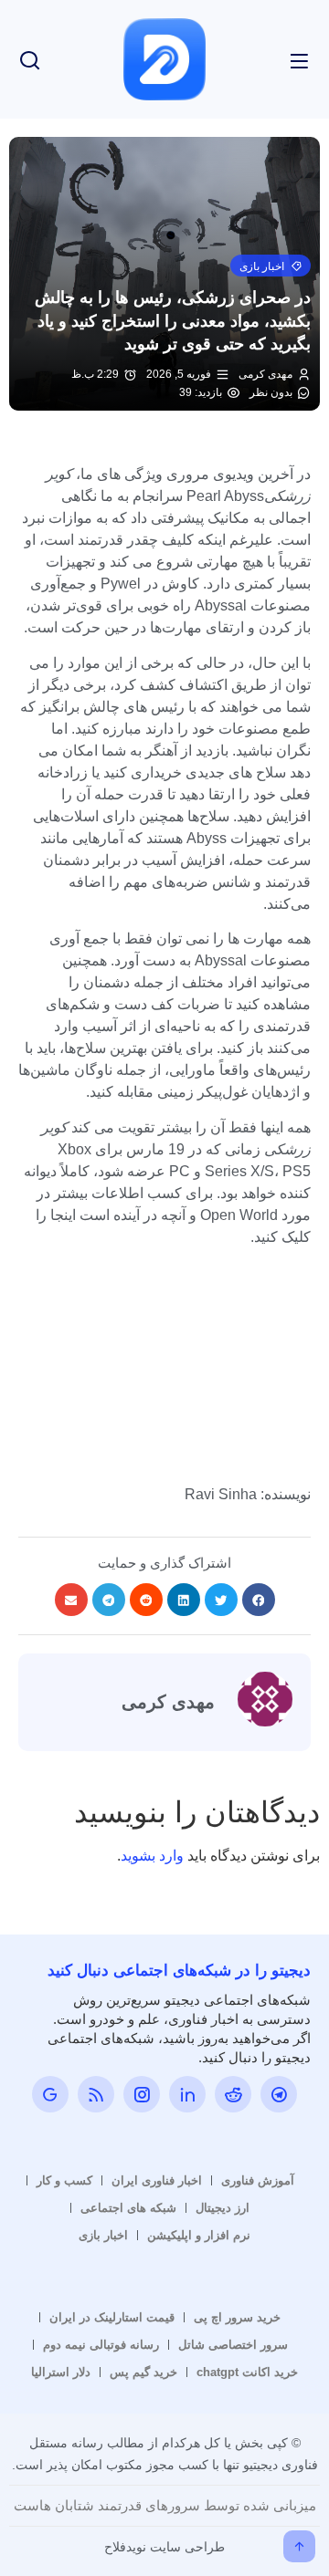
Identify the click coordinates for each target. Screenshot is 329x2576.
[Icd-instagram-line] (142, 2094)
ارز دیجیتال (223, 2208)
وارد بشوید (152, 1856)
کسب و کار (64, 2180)
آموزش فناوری (258, 2180)
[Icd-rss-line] (96, 2094)
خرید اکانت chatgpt (247, 2372)
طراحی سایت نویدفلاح (164, 2547)
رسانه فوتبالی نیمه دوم (101, 2345)
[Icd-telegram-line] (279, 2094)
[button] (271, 266)
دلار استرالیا (61, 2372)
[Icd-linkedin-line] (187, 2094)
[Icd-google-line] (50, 2094)
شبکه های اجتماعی (128, 2208)
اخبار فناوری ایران (157, 2180)
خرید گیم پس (143, 2372)
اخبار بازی (103, 2235)
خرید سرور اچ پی (237, 2317)
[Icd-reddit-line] (233, 2094)
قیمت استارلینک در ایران (112, 2317)
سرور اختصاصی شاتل (233, 2345)
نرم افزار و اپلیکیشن (199, 2235)
